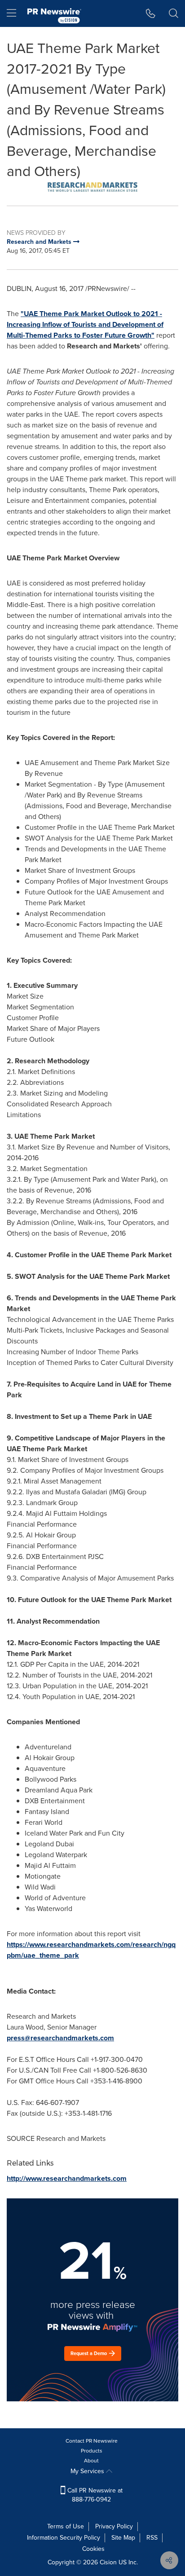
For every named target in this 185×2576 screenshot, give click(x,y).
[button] (92, 187)
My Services (88, 2471)
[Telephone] (151, 13)
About (91, 2461)
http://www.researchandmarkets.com (67, 2178)
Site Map (123, 2538)
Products (92, 2451)
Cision (108, 2562)
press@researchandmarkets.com (60, 2038)
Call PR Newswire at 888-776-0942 (94, 2495)
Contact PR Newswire (92, 2441)
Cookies (93, 2549)
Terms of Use (66, 2526)
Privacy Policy (114, 2526)
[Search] (174, 13)
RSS (152, 2538)
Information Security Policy (64, 2538)
